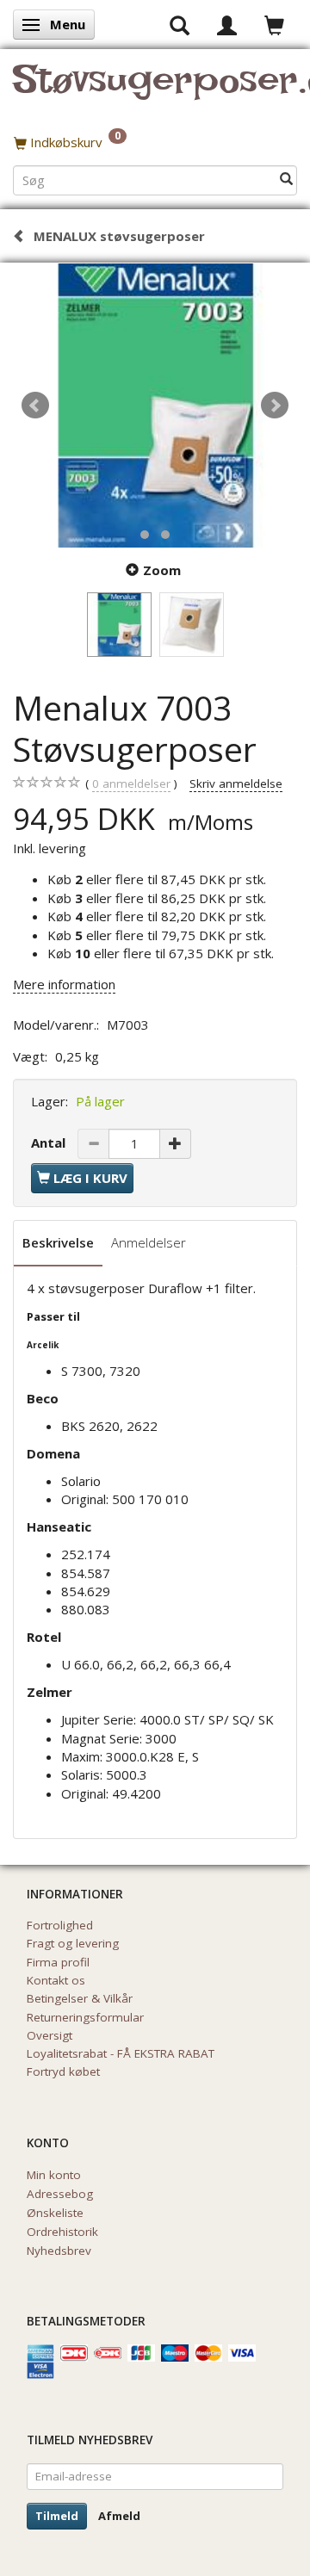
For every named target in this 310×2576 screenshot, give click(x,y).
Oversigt (50, 2035)
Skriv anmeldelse (236, 783)
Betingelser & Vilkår (80, 1998)
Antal (50, 1142)
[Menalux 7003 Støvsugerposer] (155, 406)
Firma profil (58, 1962)
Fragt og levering (73, 1943)
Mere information (64, 984)
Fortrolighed (60, 1925)
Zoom (162, 570)
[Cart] (274, 25)
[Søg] (286, 180)
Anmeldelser (149, 1242)
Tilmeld (57, 2516)
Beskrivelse (58, 1242)
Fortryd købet (63, 2071)
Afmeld (119, 2516)
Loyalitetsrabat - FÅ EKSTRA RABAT (121, 2053)
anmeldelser (131, 783)
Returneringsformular (85, 2017)
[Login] (227, 25)
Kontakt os (56, 1980)
